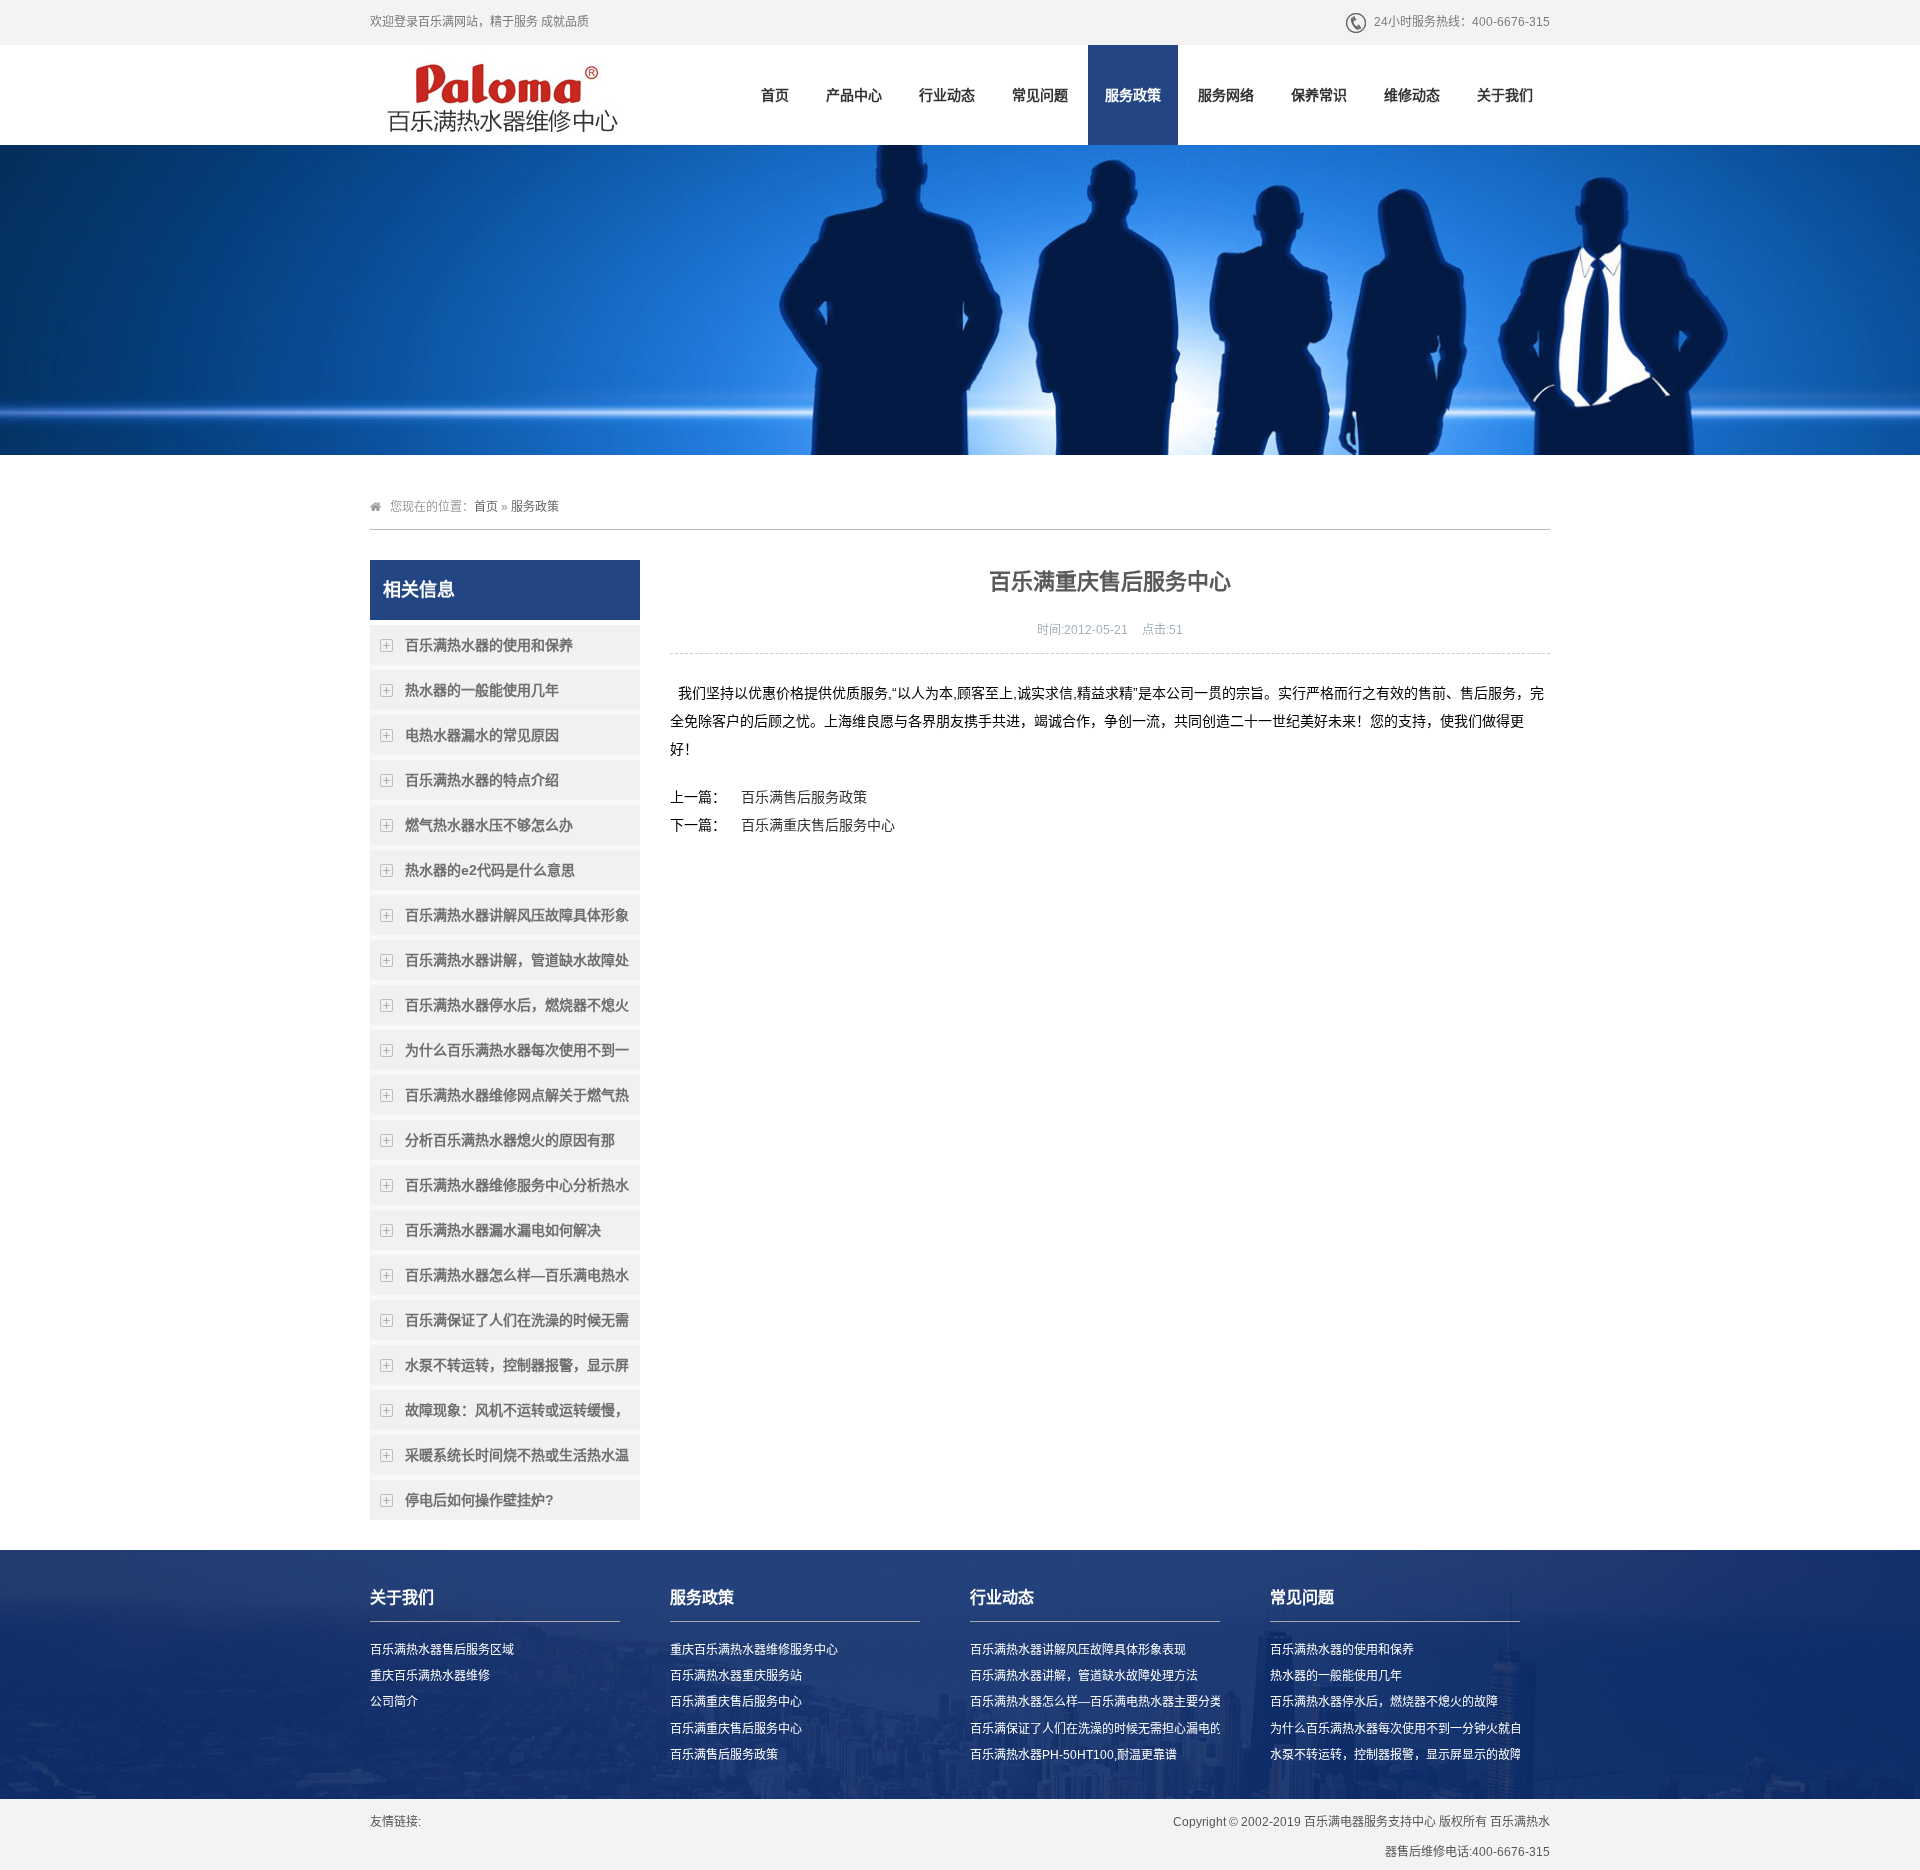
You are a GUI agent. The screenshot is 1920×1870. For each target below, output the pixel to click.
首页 (775, 95)
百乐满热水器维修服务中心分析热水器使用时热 (517, 1191)
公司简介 (394, 1702)
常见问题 (1040, 95)
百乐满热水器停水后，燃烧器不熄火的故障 (517, 1011)
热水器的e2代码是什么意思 (490, 870)
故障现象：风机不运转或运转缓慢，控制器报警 (517, 1416)
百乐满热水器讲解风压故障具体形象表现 (517, 921)
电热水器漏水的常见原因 (482, 735)
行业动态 (947, 95)
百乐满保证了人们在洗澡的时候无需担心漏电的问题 (517, 1326)
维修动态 (1412, 95)
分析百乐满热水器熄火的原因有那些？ (510, 1146)
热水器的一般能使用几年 (482, 690)
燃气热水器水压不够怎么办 (489, 825)
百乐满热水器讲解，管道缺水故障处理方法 (517, 966)
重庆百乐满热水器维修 (430, 1676)
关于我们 (1505, 95)
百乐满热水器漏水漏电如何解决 (503, 1230)
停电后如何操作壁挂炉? (479, 1500)
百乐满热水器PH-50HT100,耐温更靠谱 (1073, 1755)
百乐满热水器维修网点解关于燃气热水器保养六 (517, 1101)
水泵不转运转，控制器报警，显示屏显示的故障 (517, 1371)
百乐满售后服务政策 (804, 797)
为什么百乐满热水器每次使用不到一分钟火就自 (517, 1056)
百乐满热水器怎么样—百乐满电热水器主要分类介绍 (517, 1281)
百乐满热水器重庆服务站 (736, 1676)
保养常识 (1319, 95)
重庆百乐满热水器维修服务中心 (754, 1650)
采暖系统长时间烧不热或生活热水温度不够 (517, 1461)
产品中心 (854, 95)
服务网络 (1226, 95)
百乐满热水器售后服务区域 (442, 1650)
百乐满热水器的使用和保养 (489, 645)
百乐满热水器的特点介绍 (482, 780)
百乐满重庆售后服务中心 (818, 825)
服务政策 (1133, 95)
